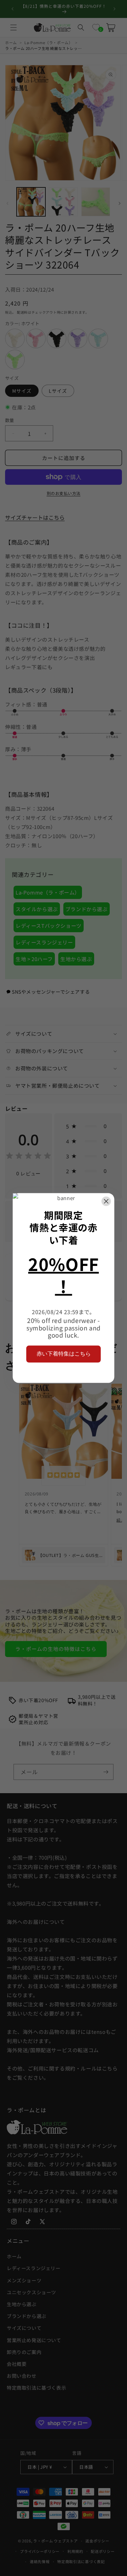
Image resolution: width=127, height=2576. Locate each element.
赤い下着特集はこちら (64, 1354)
